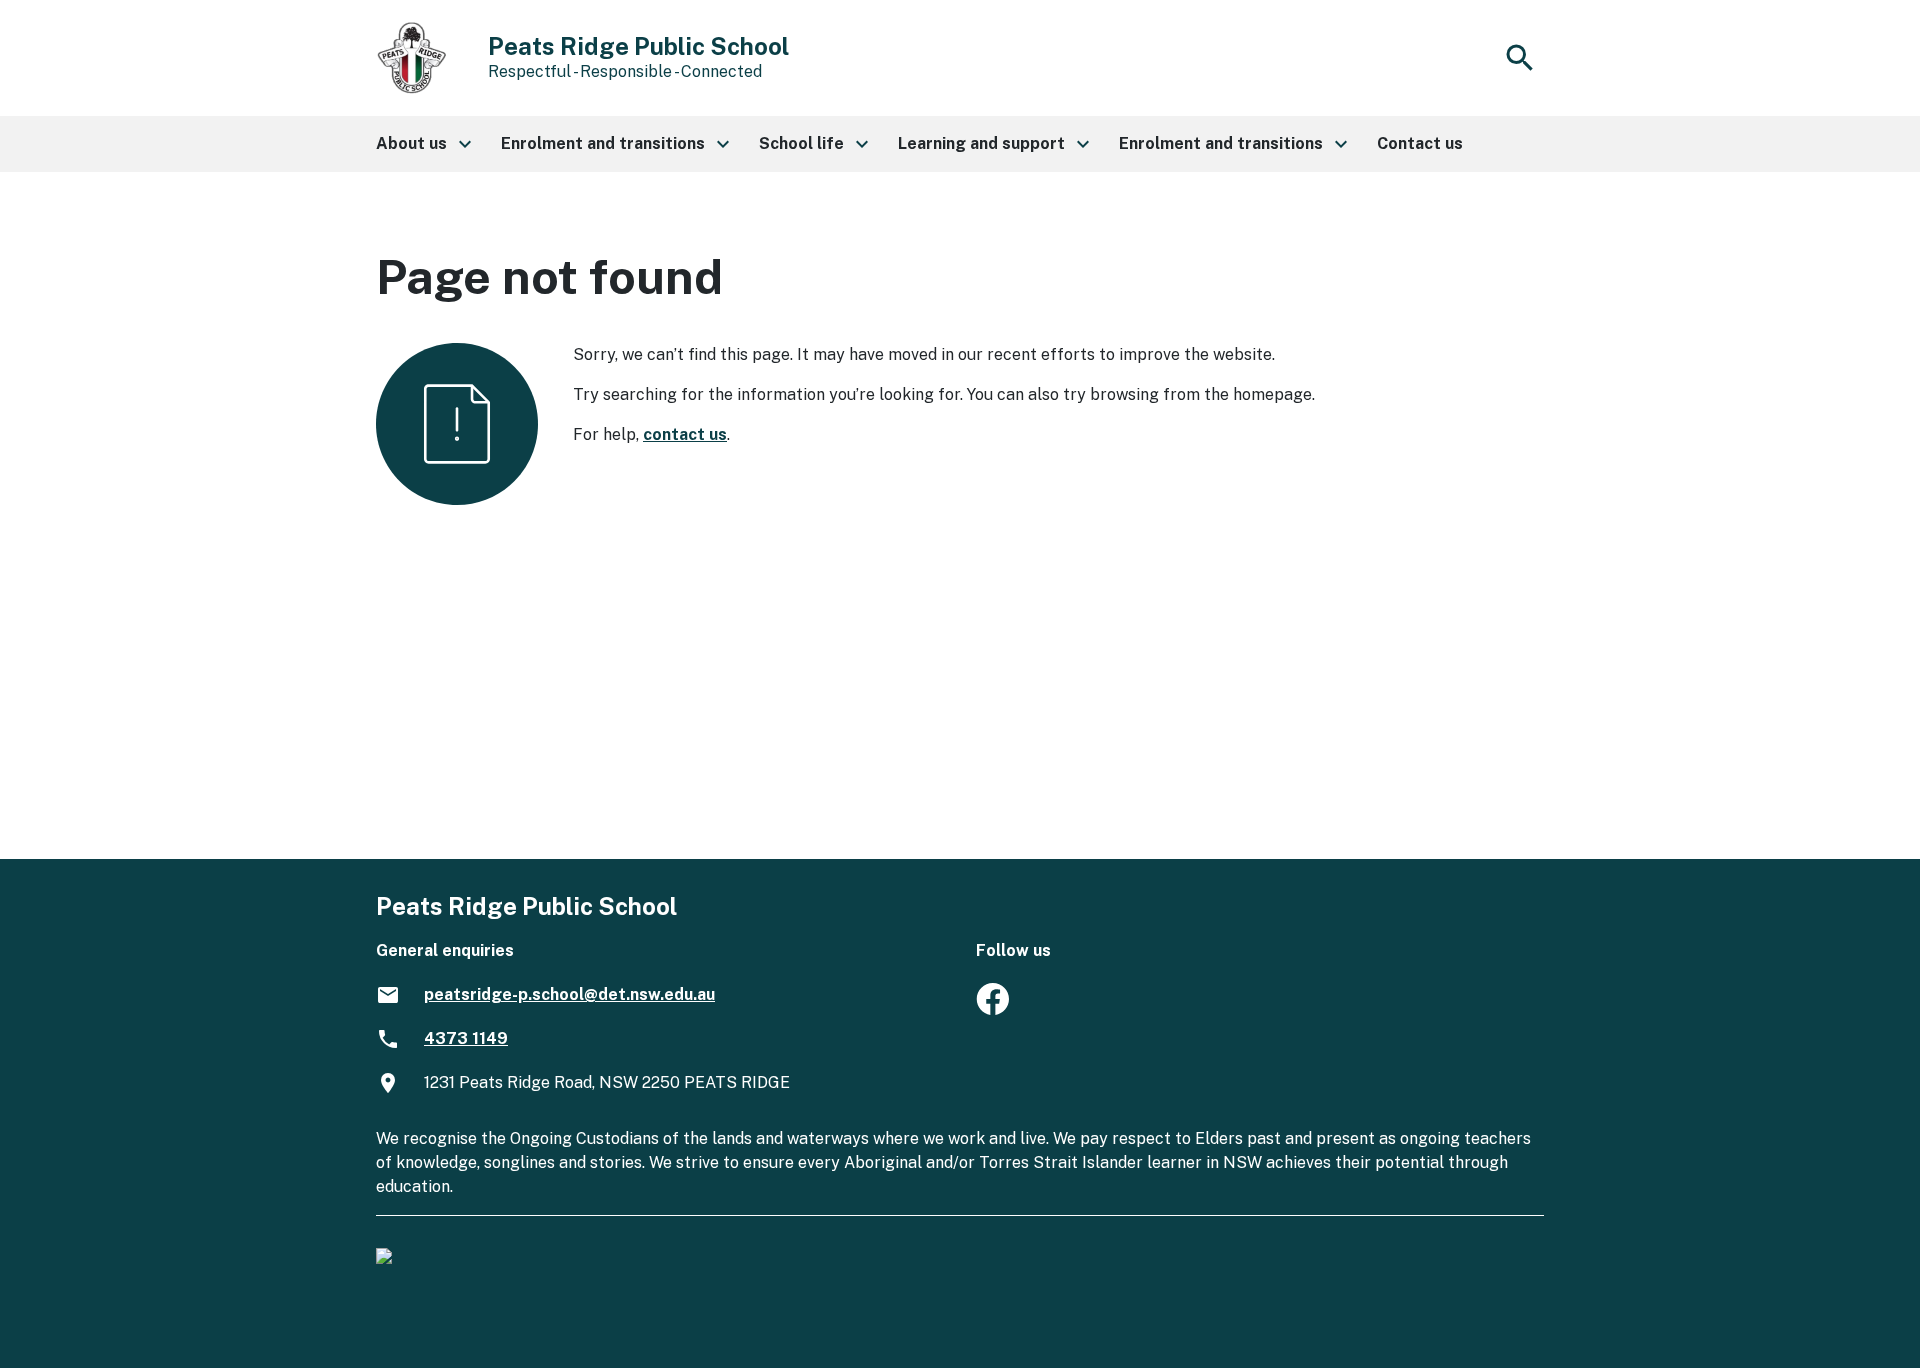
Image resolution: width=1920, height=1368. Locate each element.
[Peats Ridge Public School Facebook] (992, 1009)
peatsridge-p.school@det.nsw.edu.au (569, 994)
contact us (685, 434)
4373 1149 (466, 1038)
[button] (422, 144)
